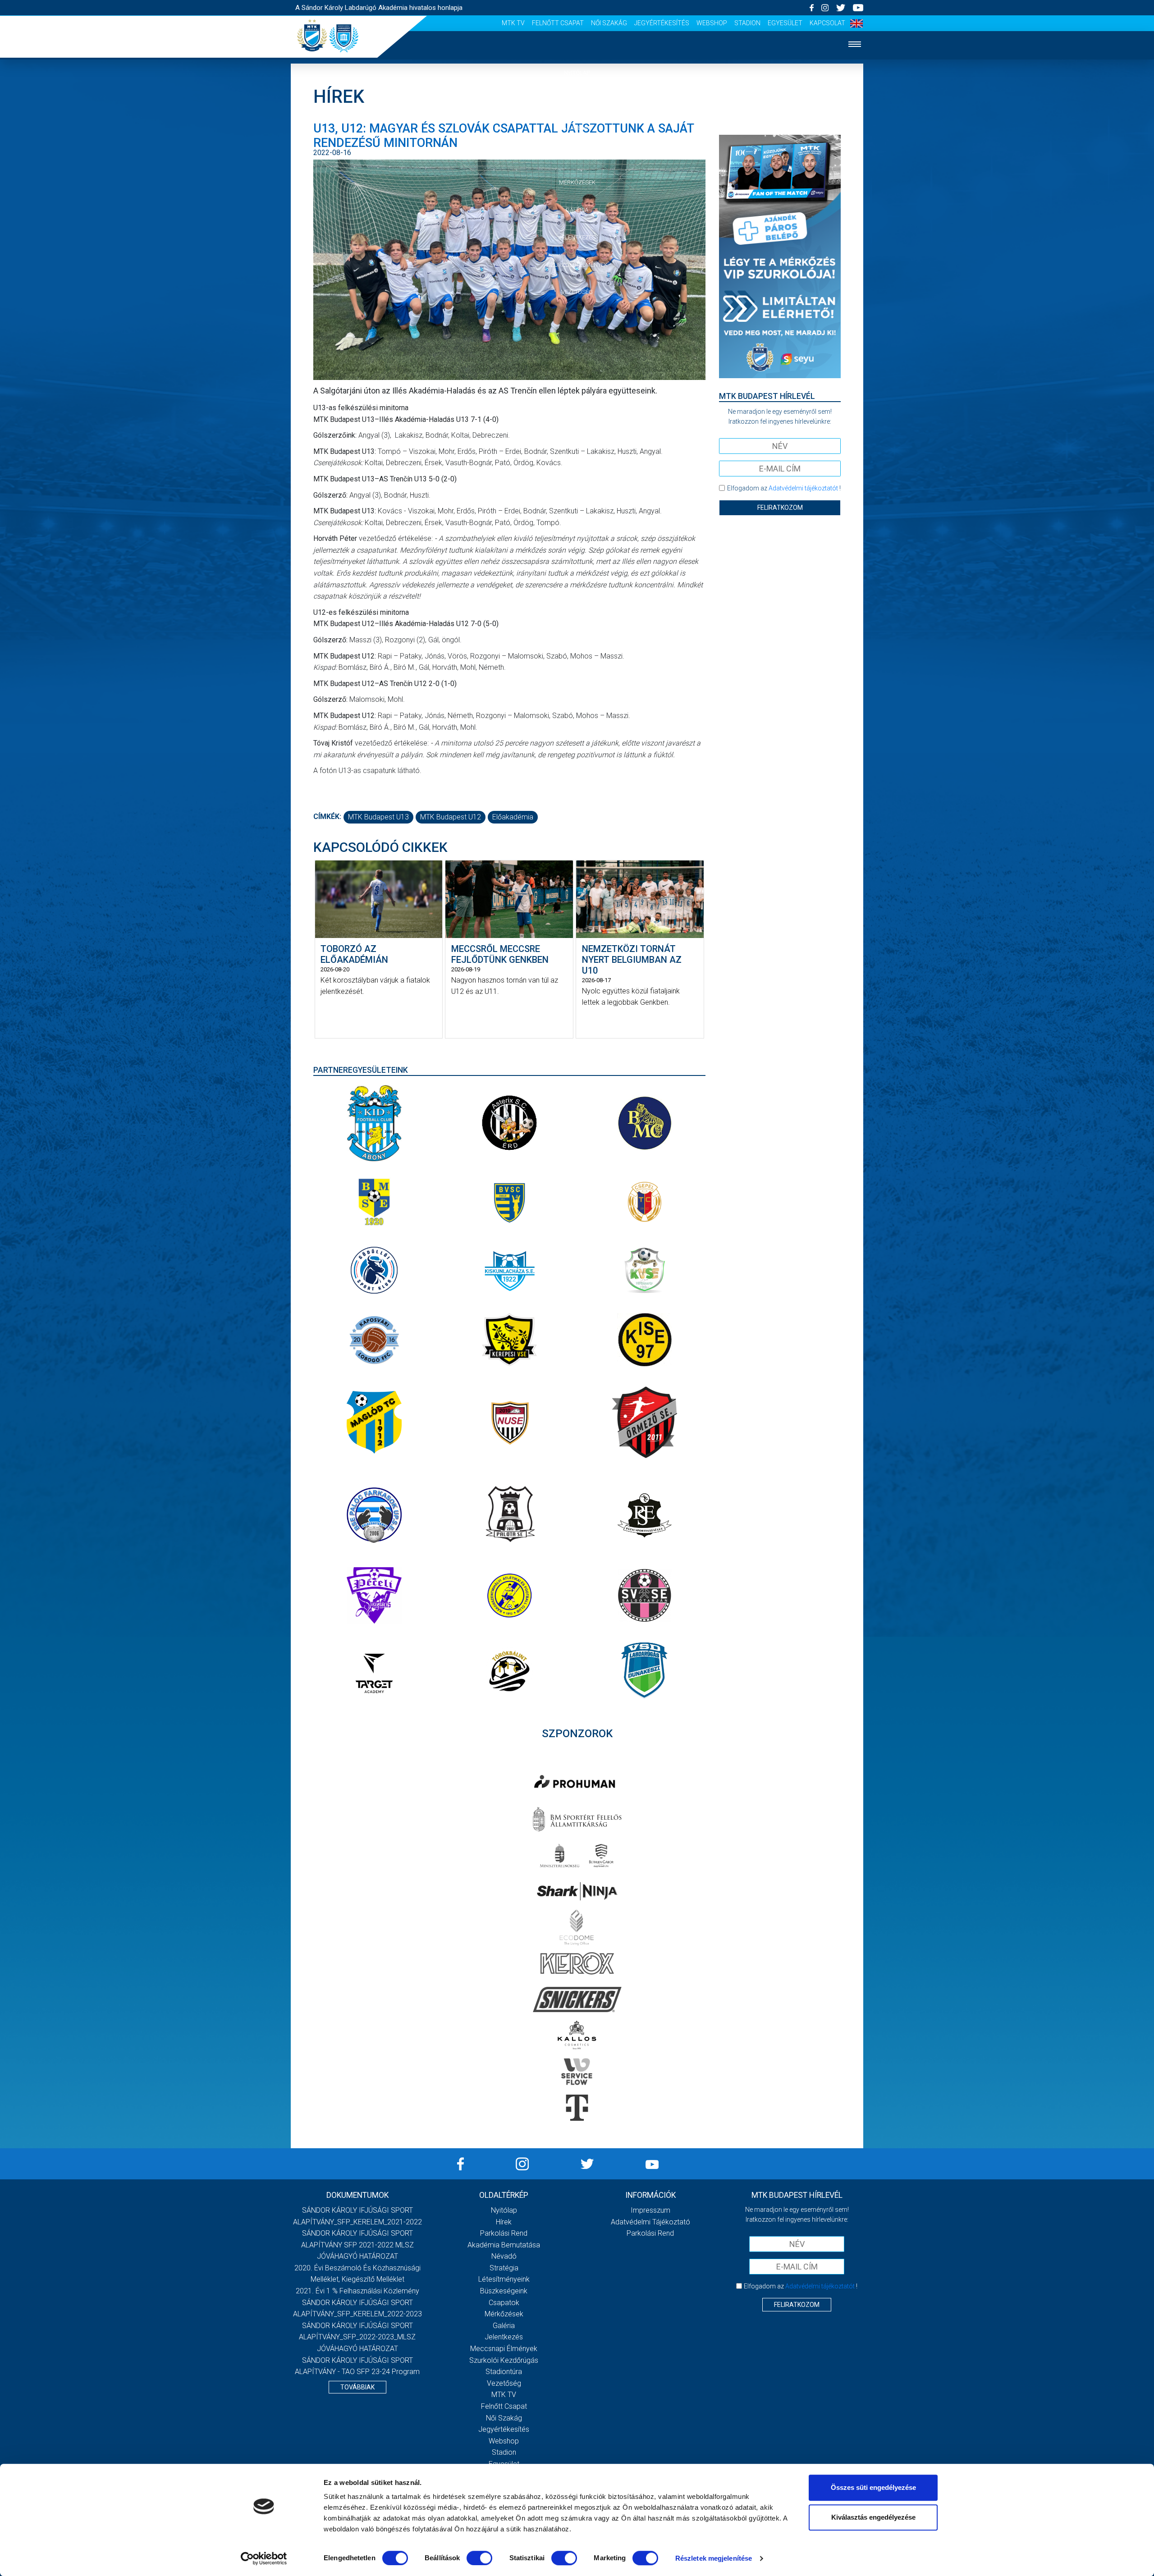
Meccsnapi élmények (504, 2349)
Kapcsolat (827, 23)
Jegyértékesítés (662, 23)
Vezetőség (577, 292)
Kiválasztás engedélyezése (873, 2517)
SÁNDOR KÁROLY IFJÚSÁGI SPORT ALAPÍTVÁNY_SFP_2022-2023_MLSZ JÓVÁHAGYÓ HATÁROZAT (357, 2337)
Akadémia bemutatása (504, 2245)
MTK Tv (513, 23)
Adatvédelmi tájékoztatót (803, 488)
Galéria (577, 210)
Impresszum (650, 2210)
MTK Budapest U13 (378, 817)
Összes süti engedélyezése (873, 2487)
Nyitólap (577, 73)
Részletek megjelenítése (714, 2558)
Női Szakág (609, 23)
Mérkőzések (577, 182)
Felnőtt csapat (558, 23)
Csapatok (577, 155)
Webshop (712, 23)
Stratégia (504, 2268)
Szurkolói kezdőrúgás (504, 2360)
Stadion (747, 23)
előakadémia (513, 817)
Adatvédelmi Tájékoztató (650, 2222)
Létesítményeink (504, 2279)
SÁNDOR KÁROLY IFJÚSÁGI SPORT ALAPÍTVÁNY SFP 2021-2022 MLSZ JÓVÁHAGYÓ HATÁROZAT (357, 2245)
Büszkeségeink (504, 2291)
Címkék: (327, 817)
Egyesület (785, 23)
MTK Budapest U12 (451, 817)
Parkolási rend (504, 2233)
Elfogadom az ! (784, 488)
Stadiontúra (504, 2372)
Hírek (577, 100)
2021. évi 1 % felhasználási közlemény (357, 2291)
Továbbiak (357, 2387)
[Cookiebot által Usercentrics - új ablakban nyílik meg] (264, 2558)
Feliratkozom (780, 508)
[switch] (479, 2558)
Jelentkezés (577, 237)
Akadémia (577, 128)
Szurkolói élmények (577, 265)
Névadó (504, 2256)
